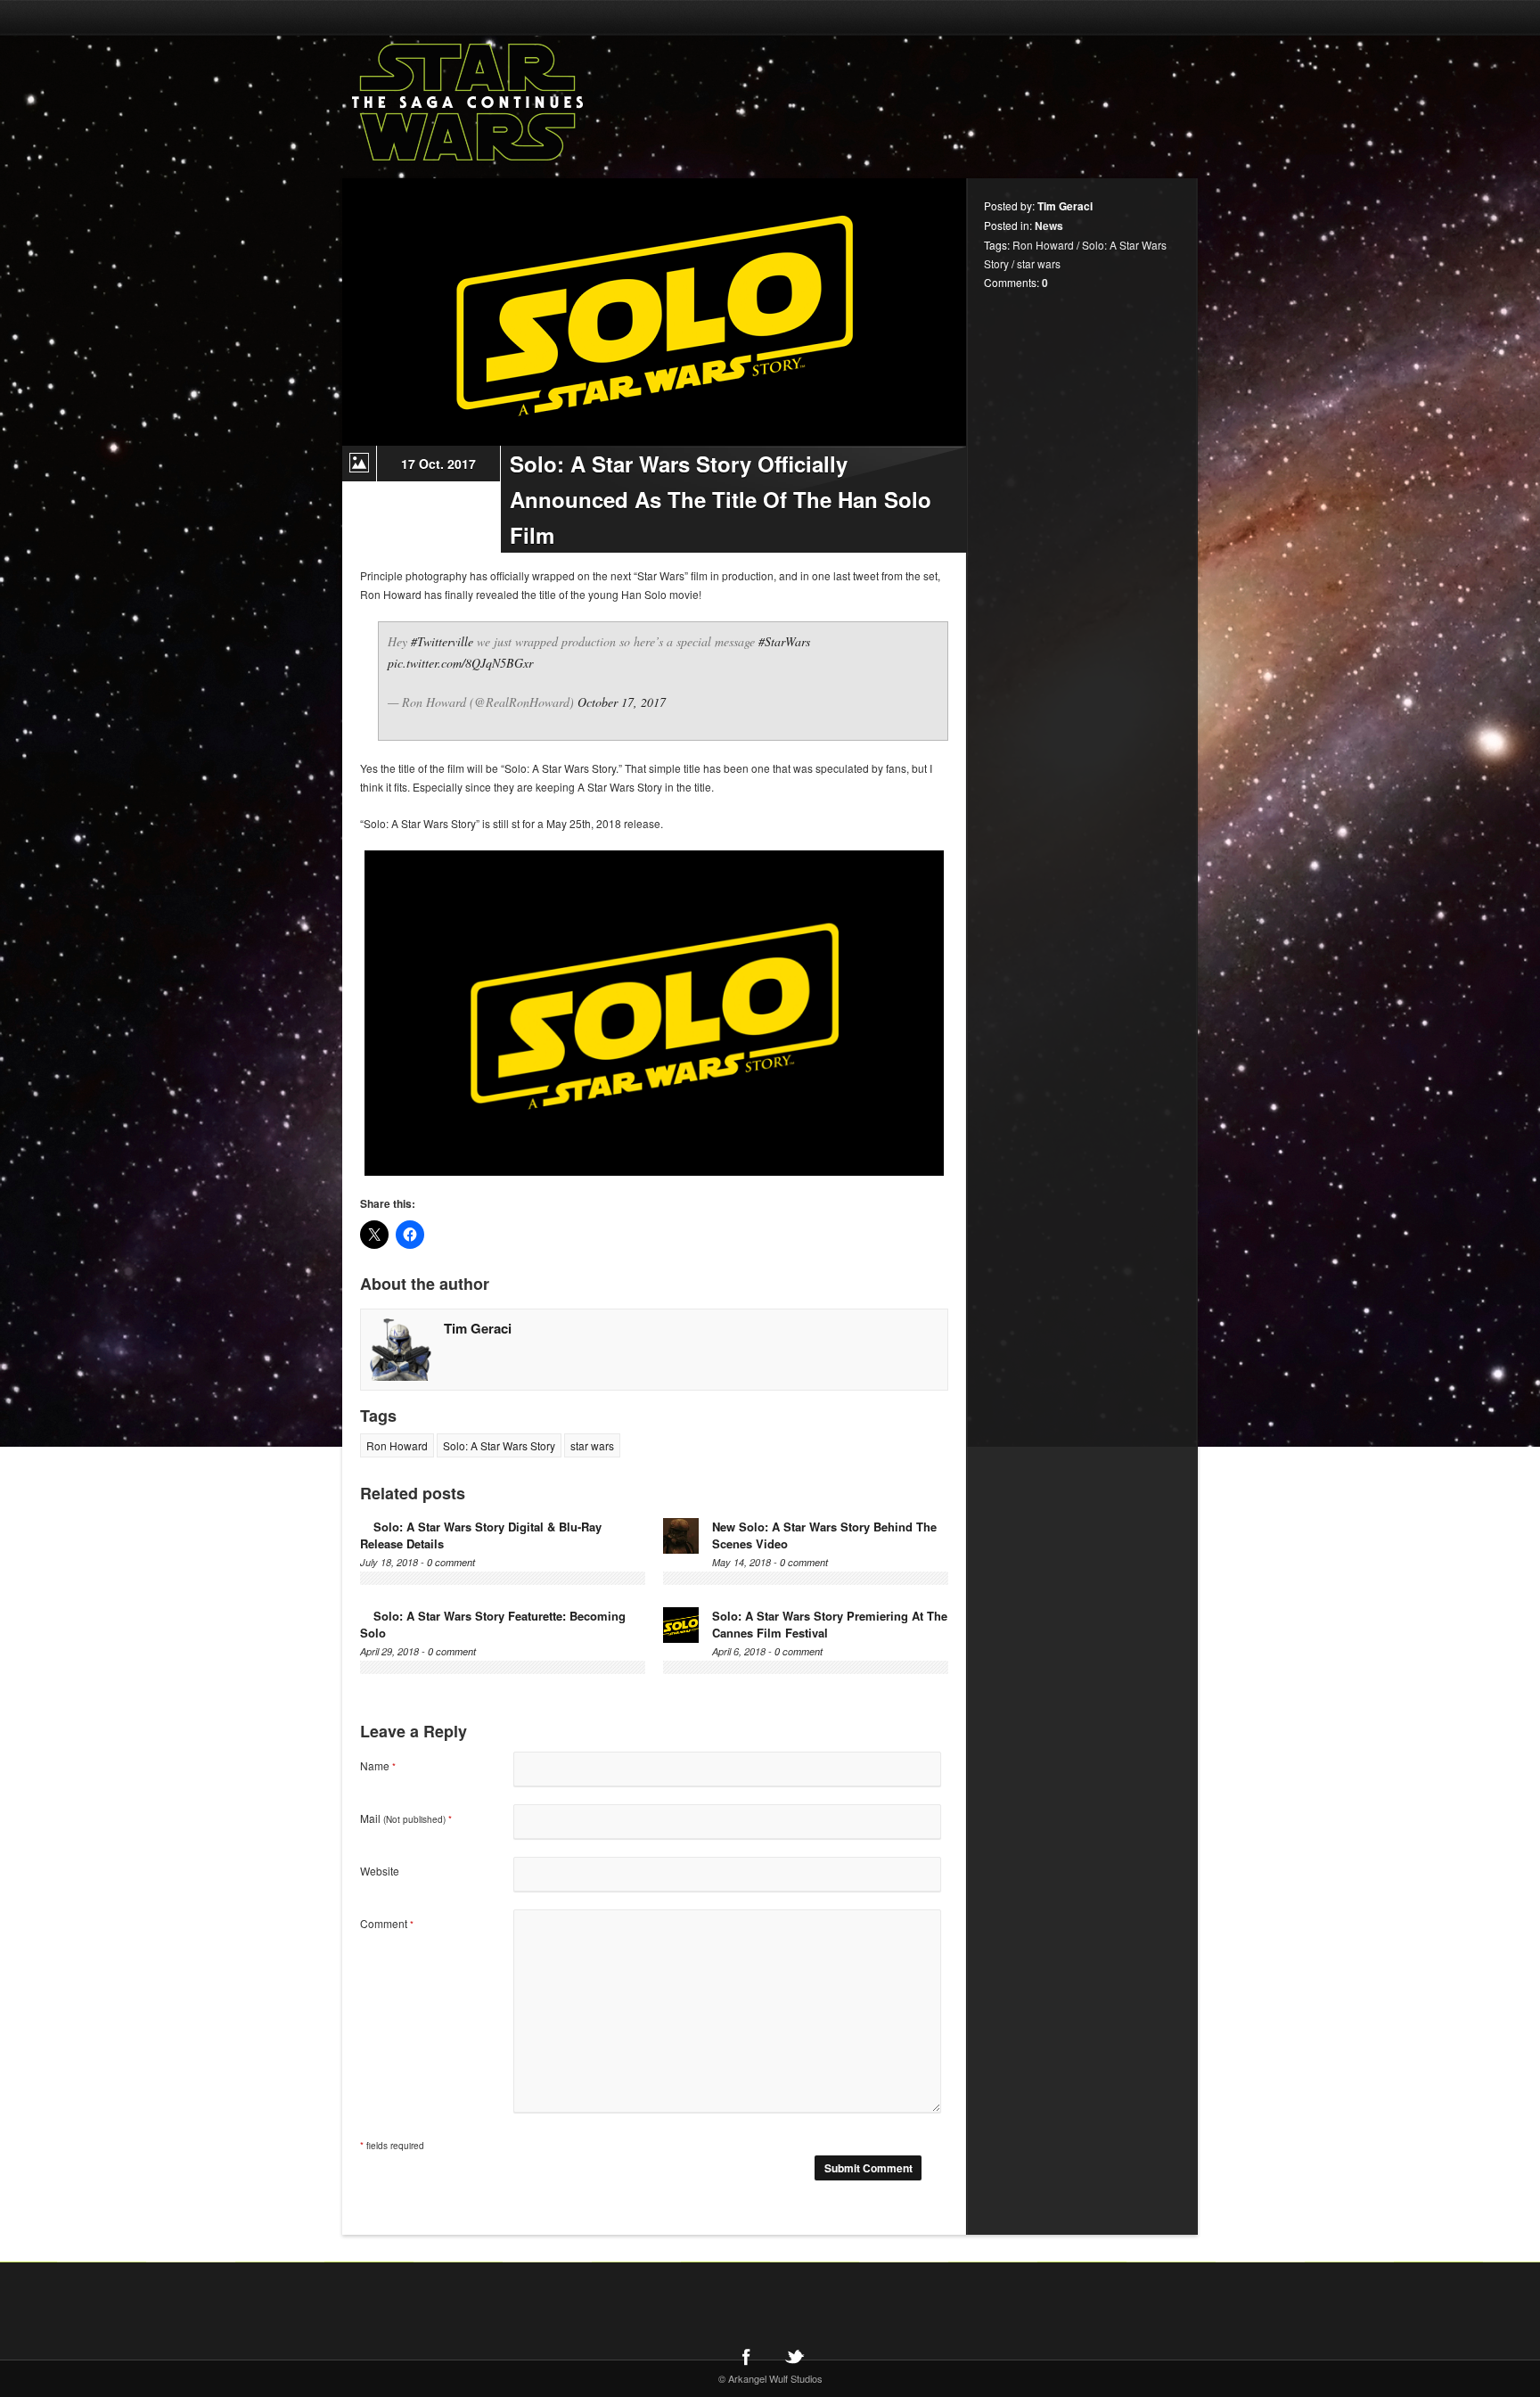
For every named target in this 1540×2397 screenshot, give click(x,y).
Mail (406, 1818)
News (1049, 226)
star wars (592, 1445)
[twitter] (794, 2356)
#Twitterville (442, 641)
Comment (387, 1923)
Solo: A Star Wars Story (499, 1445)
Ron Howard (397, 1445)
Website (380, 1871)
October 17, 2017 (622, 702)
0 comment (451, 1562)
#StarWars (784, 641)
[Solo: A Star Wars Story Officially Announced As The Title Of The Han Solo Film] (654, 312)
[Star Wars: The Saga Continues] (561, 103)
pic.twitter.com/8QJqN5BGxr (460, 663)
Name (378, 1765)
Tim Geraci (478, 1328)
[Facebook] (746, 2356)
